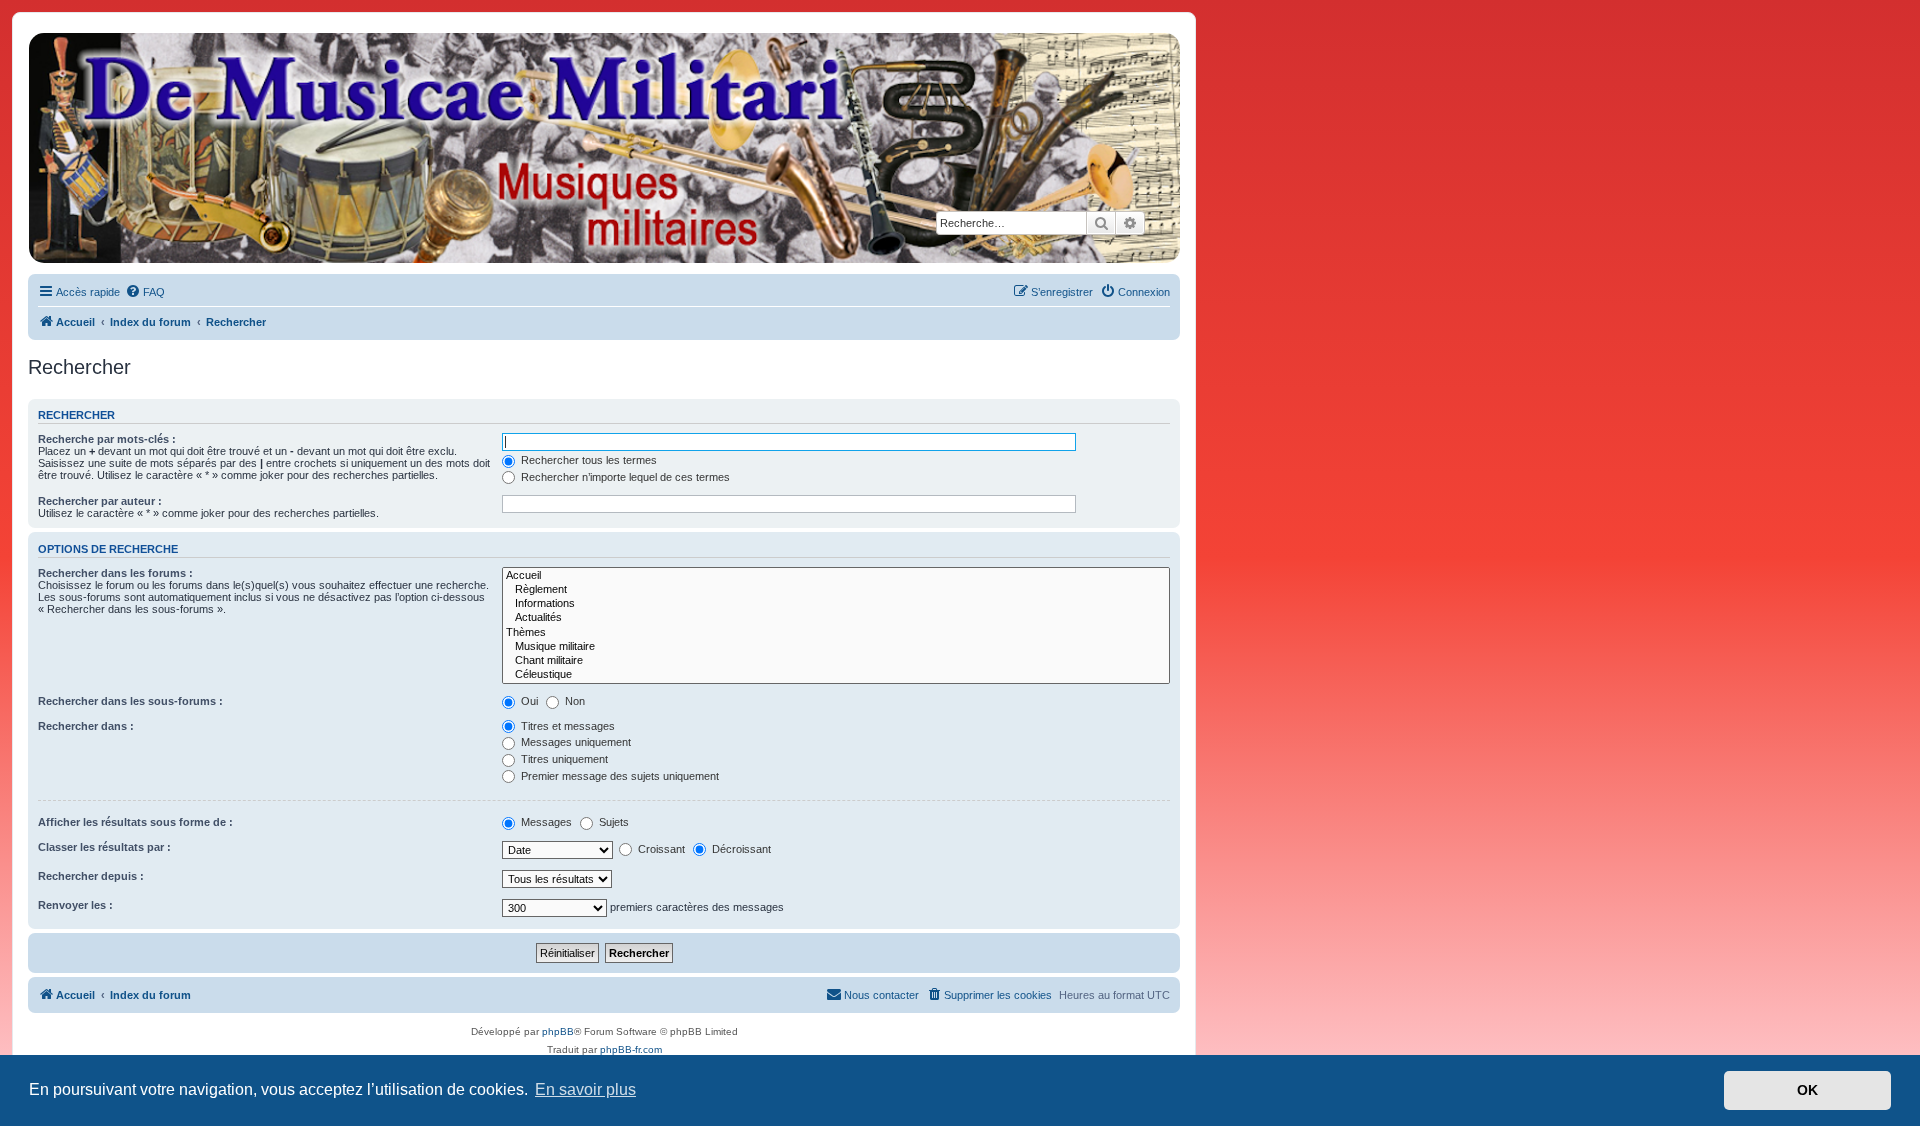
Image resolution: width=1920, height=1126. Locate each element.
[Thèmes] (836, 633)
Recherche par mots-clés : (107, 439)
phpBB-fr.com (631, 1049)
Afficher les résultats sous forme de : (135, 822)
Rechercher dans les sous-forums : (130, 701)
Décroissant (740, 849)
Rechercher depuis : (91, 876)
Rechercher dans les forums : (115, 573)
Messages (545, 822)
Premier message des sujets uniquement (618, 776)
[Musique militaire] (836, 647)
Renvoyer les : (75, 905)
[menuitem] (145, 292)
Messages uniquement (574, 742)
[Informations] (836, 604)
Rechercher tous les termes (587, 460)
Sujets (612, 822)
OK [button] (1807, 1090)
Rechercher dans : (86, 726)
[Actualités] (836, 618)
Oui (528, 701)
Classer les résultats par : (104, 847)
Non (573, 701)
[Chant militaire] (836, 661)
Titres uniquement (563, 759)
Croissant (660, 849)
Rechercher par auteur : (100, 501)
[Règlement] (836, 590)
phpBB (558, 1031)
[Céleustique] (836, 675)
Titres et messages (566, 726)
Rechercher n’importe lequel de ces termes (624, 477)
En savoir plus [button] (585, 1089)
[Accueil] (603, 148)
